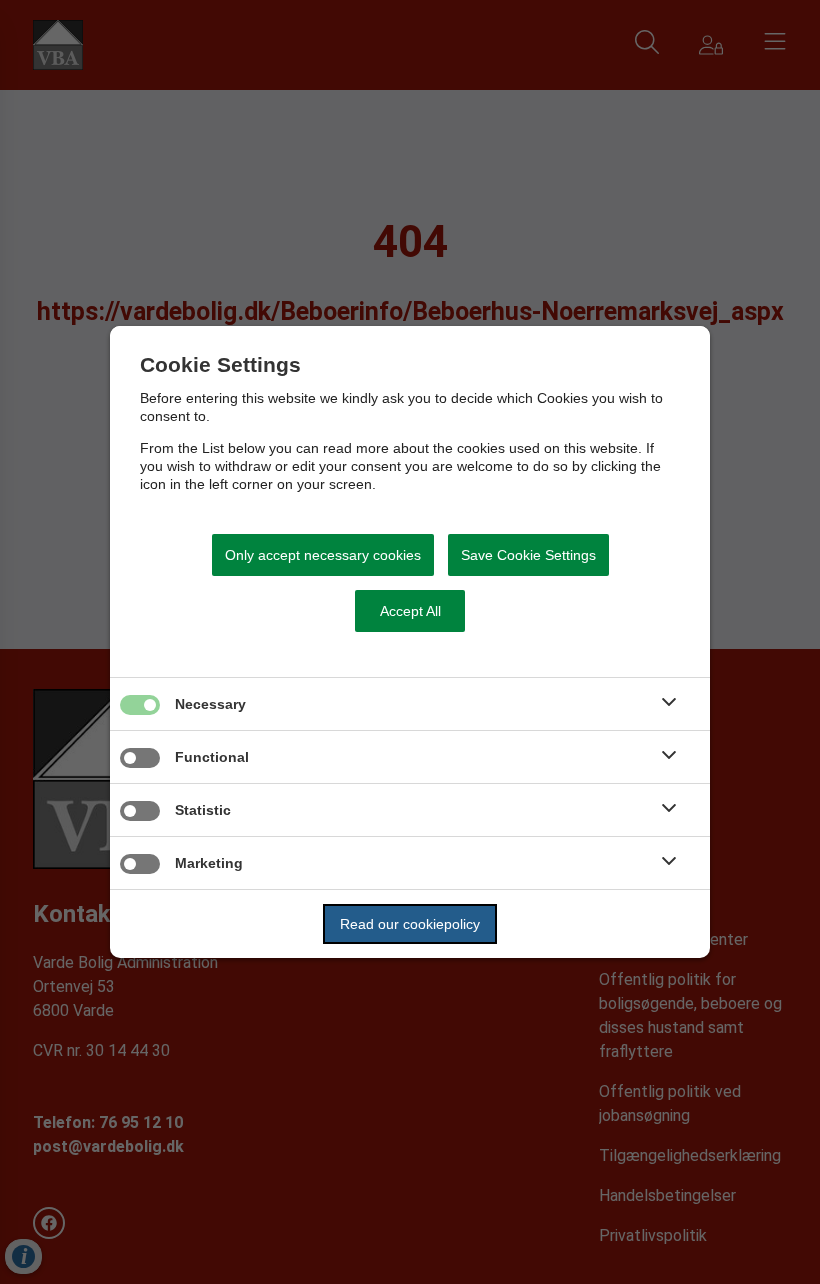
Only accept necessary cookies (323, 555)
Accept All (410, 611)
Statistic (203, 810)
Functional (212, 757)
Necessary (210, 704)
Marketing (209, 863)
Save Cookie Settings (528, 555)
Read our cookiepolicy (410, 924)
